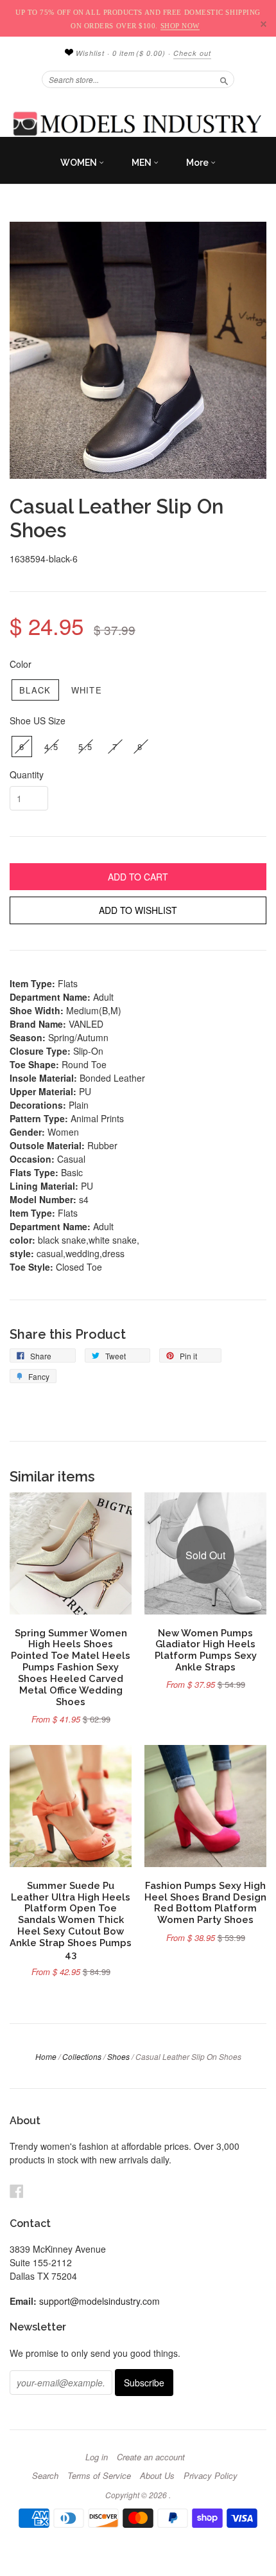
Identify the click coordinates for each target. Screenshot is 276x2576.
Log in (97, 2457)
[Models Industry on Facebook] (17, 2191)
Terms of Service (99, 2476)
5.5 (85, 747)
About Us (157, 2476)
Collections (82, 2056)
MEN (142, 163)
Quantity (27, 774)
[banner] (138, 123)
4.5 (51, 747)
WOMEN (80, 163)
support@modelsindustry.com (99, 2301)
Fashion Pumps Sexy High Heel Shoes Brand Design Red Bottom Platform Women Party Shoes (205, 1902)
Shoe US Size (38, 720)
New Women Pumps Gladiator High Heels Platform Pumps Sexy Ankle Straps (206, 1650)
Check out (192, 53)
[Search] (224, 79)
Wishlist (89, 53)
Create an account (151, 2457)
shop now (180, 26)
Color (21, 664)
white (87, 690)
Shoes (118, 2056)
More (198, 163)
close (263, 24)
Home (46, 2056)
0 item (139, 53)
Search (45, 2476)
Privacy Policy (211, 2476)
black (35, 690)
